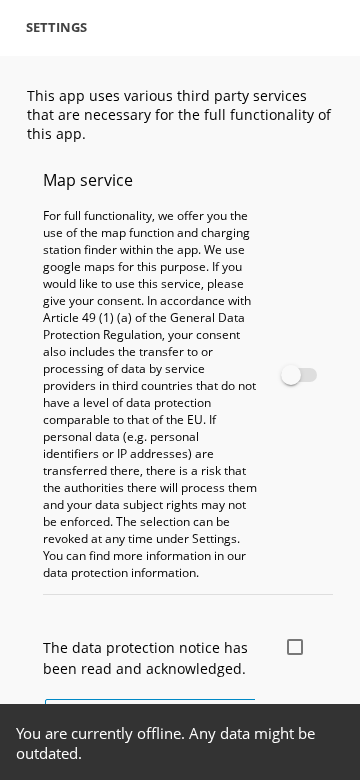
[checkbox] (295, 375)
